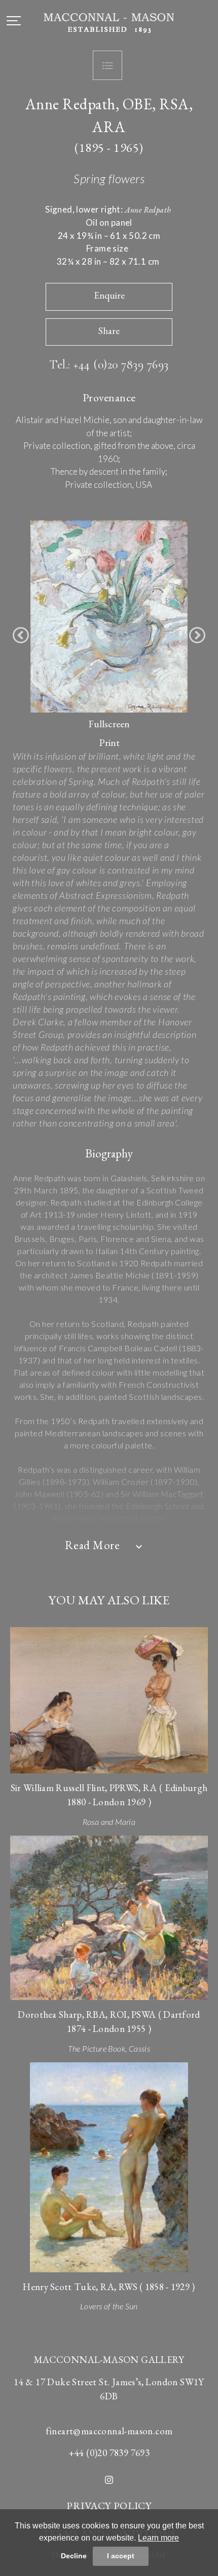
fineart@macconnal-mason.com (109, 2431)
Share (109, 331)
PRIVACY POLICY (109, 2506)
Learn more (158, 2538)
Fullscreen (109, 724)
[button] (21, 635)
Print (109, 742)
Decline (74, 2556)
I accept (121, 2556)
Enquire (109, 295)
